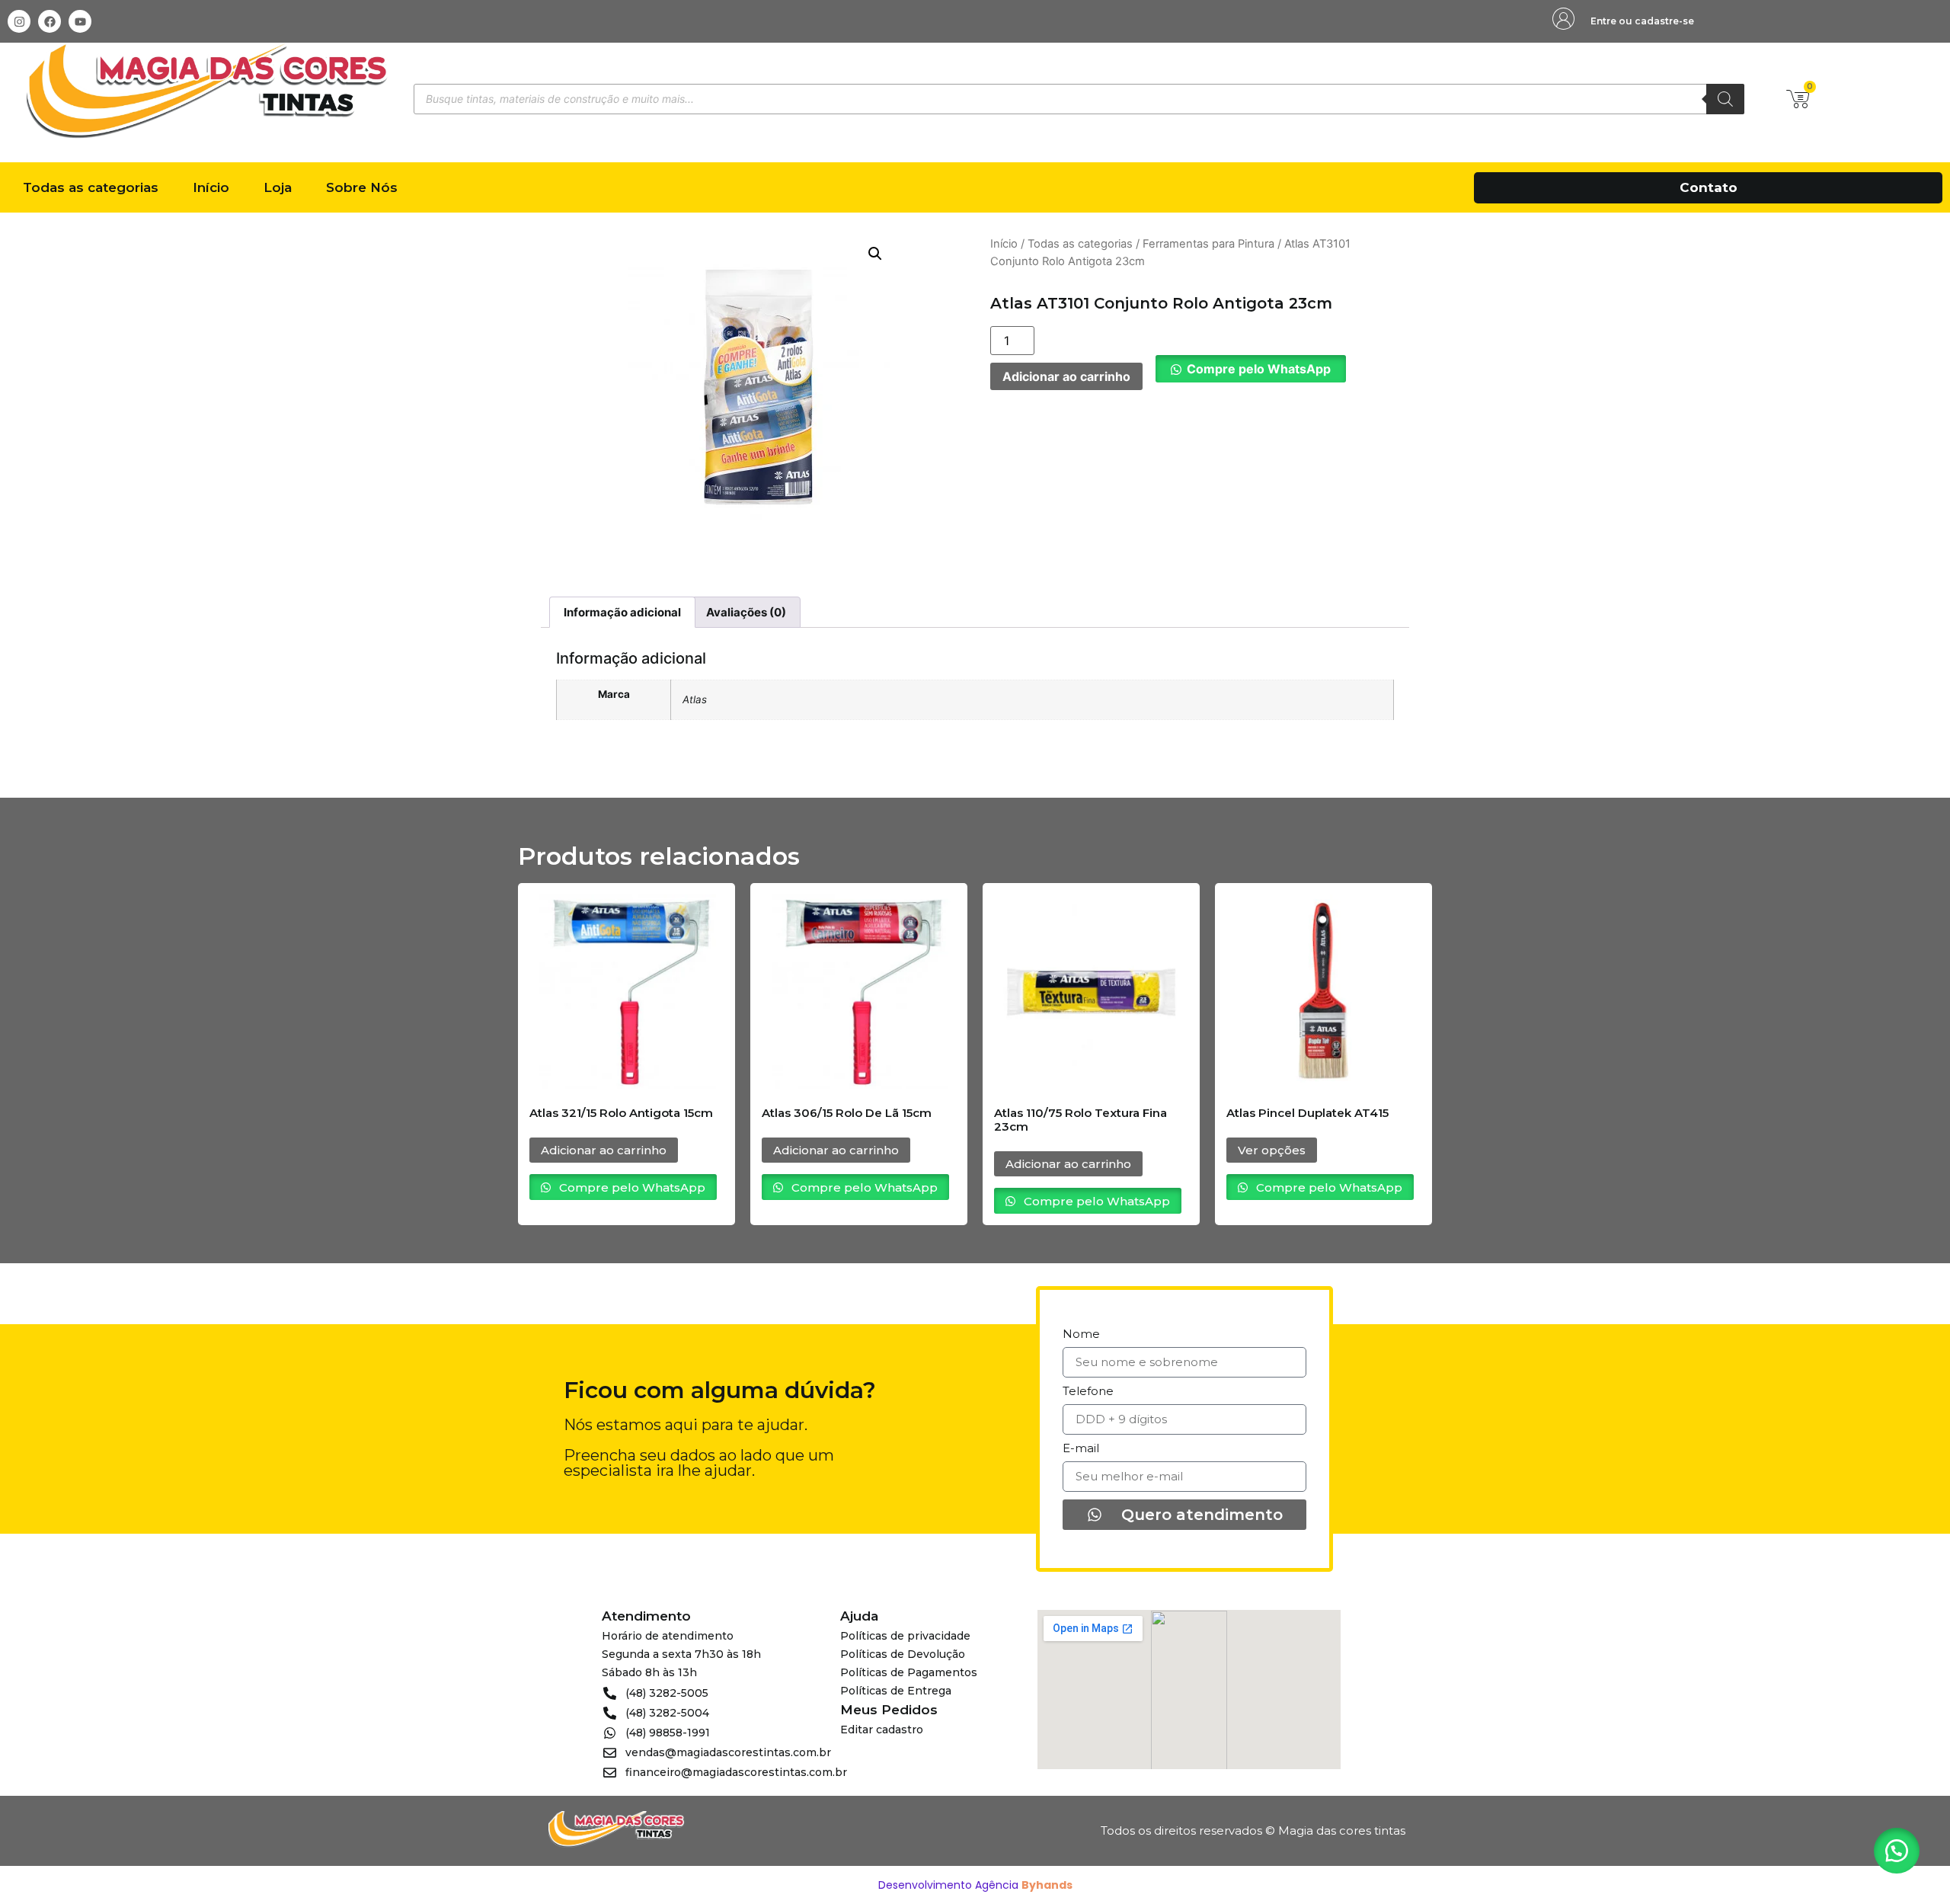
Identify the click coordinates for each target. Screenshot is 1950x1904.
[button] (875, 254)
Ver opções (1272, 1150)
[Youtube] (80, 21)
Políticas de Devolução (903, 1654)
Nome (1081, 1334)
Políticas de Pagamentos (909, 1672)
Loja (278, 187)
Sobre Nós (362, 187)
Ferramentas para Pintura (1208, 244)
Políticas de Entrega (896, 1691)
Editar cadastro (882, 1730)
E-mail (1081, 1449)
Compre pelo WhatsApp (1259, 369)
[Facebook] (50, 21)
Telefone (1088, 1392)
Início (211, 187)
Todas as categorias (91, 187)
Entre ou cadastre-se (1642, 21)
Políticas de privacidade (905, 1636)
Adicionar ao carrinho (1066, 376)
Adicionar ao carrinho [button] (604, 1150)
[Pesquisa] (1725, 99)
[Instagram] (19, 21)
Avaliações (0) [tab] (746, 612)
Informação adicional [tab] (622, 612)
